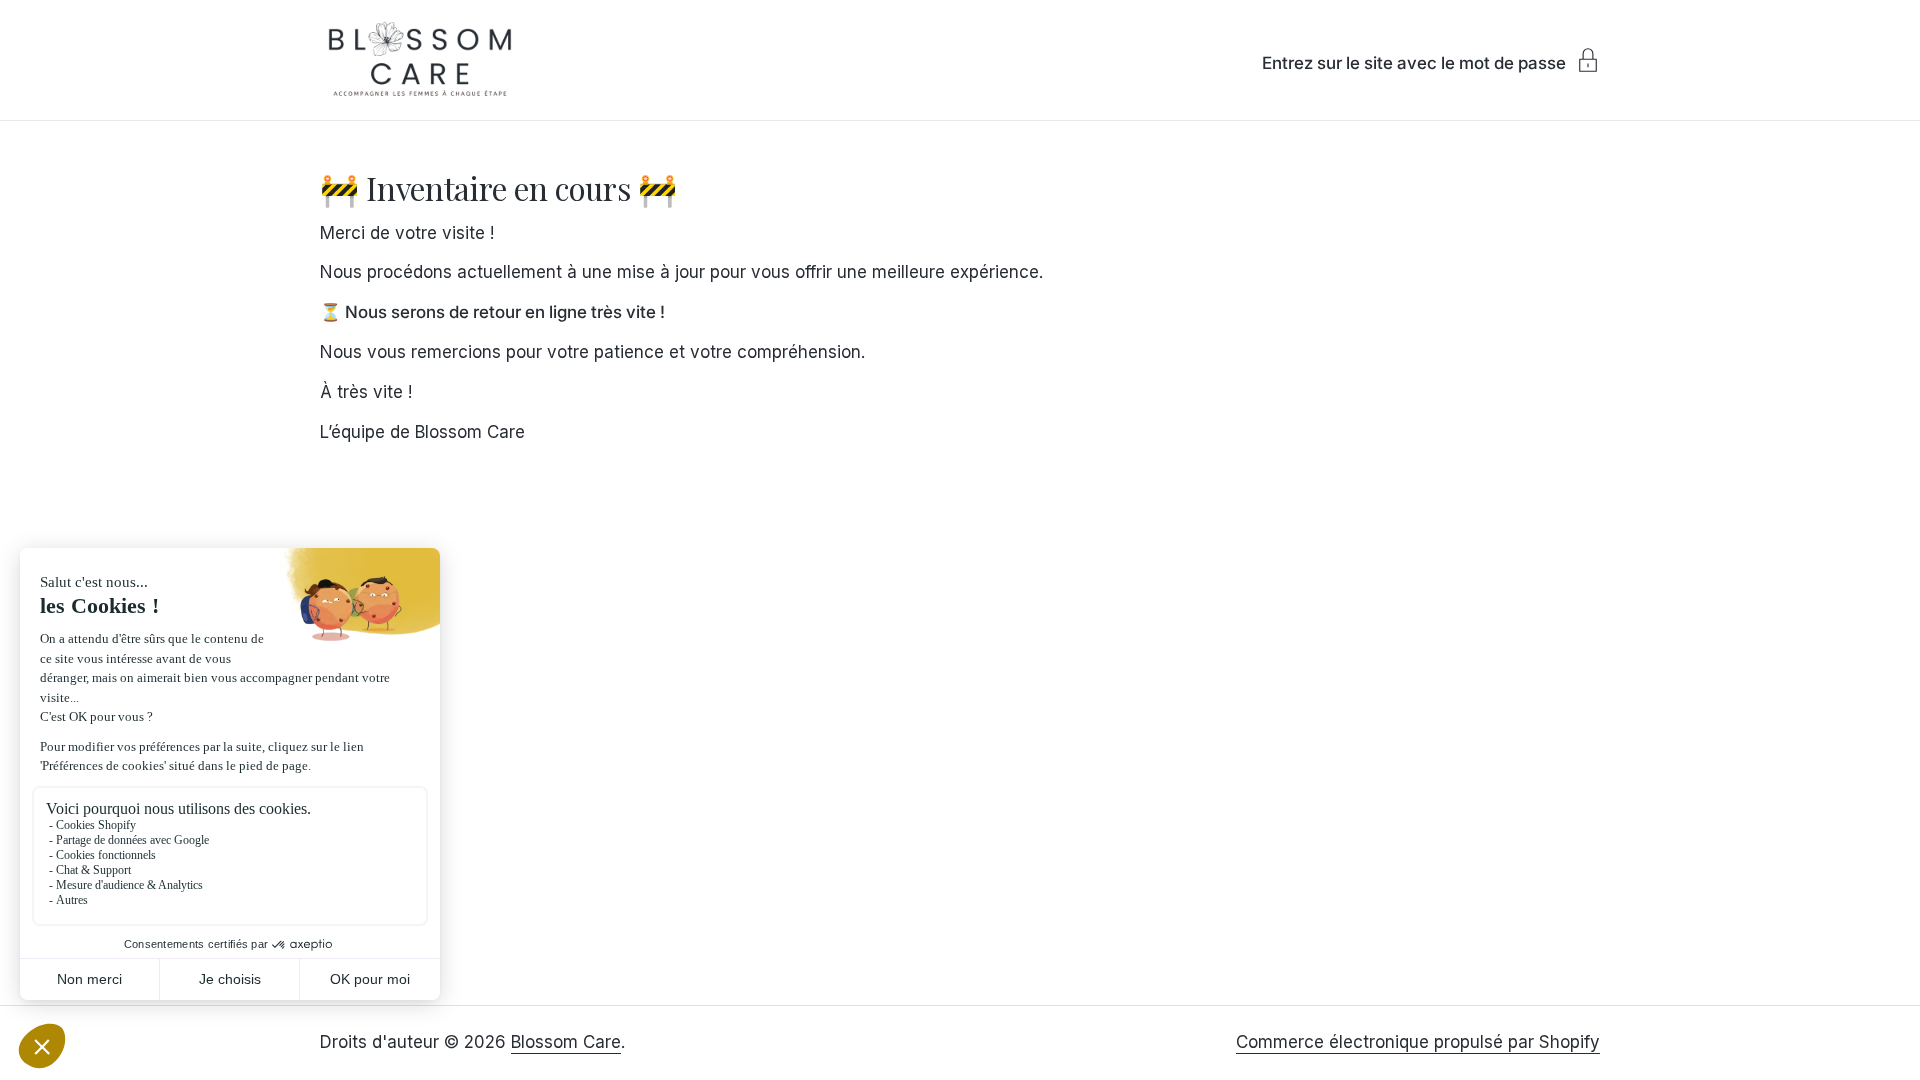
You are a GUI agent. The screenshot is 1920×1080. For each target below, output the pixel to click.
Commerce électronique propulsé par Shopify (1418, 1042)
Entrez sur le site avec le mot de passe (1414, 62)
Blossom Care (566, 1042)
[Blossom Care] (420, 60)
